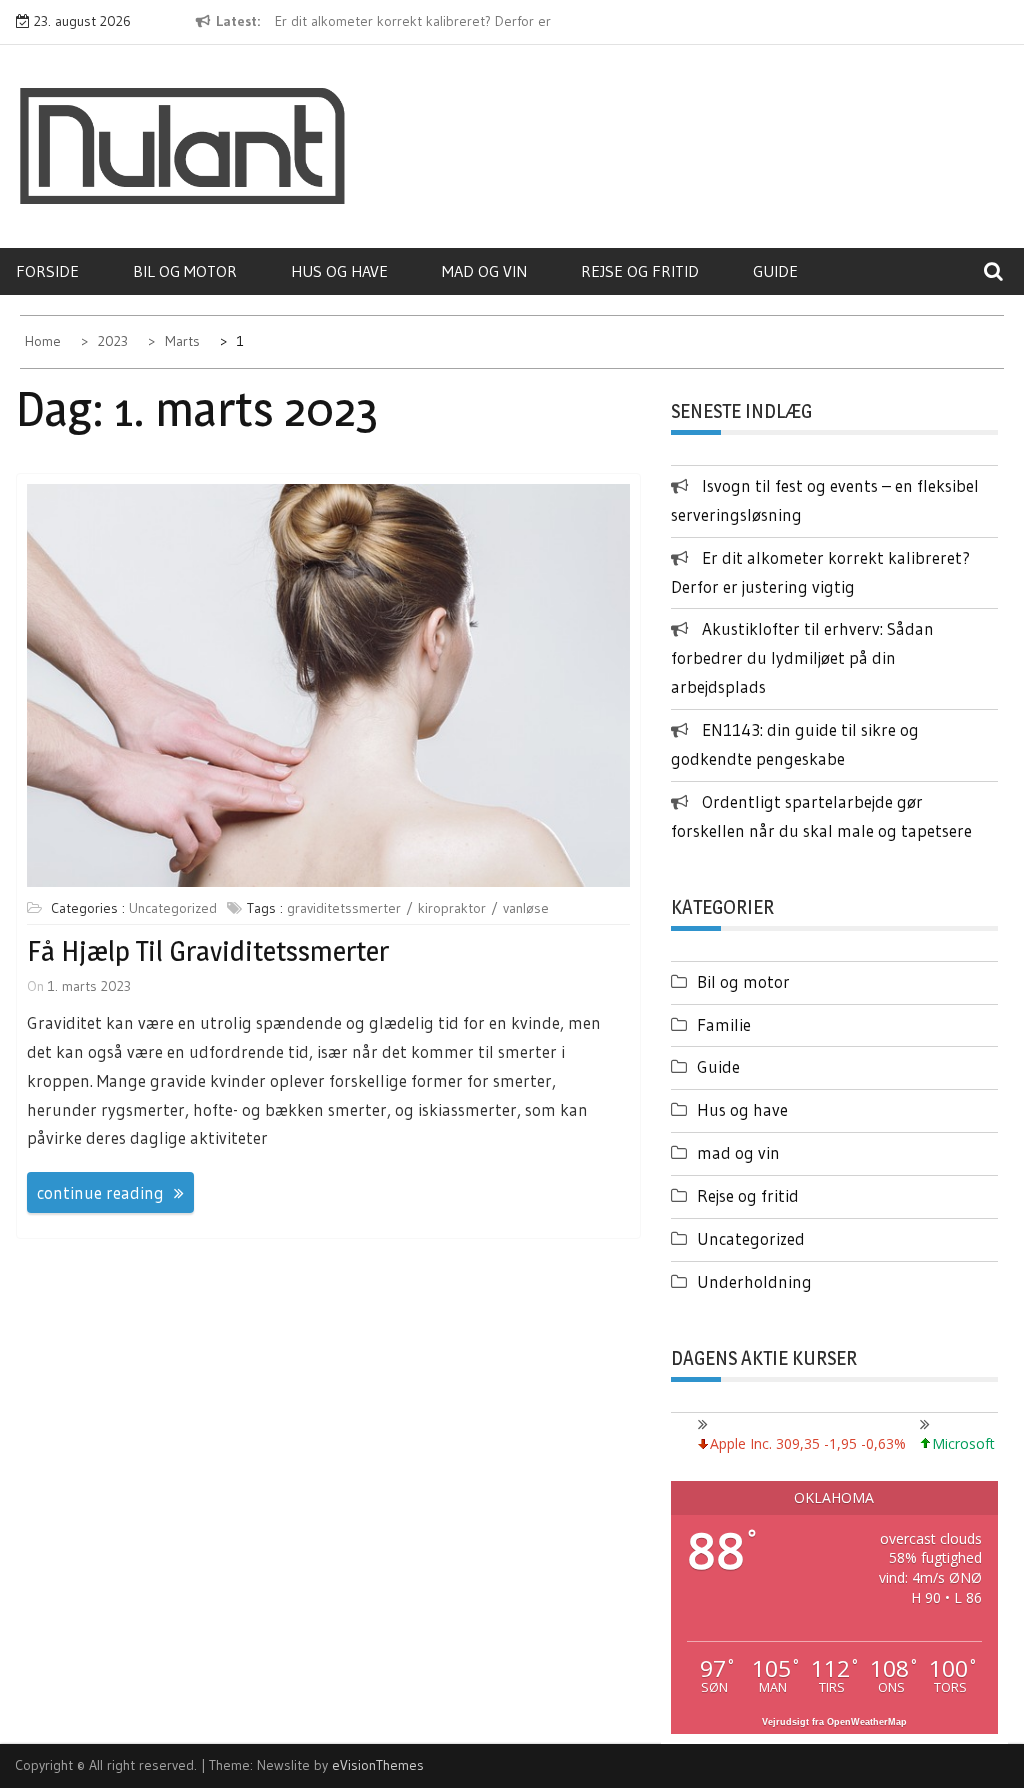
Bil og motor (185, 271)
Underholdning (754, 1281)
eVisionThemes (378, 1765)
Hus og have (339, 271)
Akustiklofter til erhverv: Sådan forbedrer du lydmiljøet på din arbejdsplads (802, 657)
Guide (775, 271)
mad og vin (738, 1152)
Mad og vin (484, 271)
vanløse (526, 908)
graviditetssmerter (344, 908)
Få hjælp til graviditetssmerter (208, 951)
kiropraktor (452, 908)
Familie (724, 1024)
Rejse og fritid (640, 271)
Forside (47, 271)
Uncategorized (173, 908)
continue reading (100, 1192)
